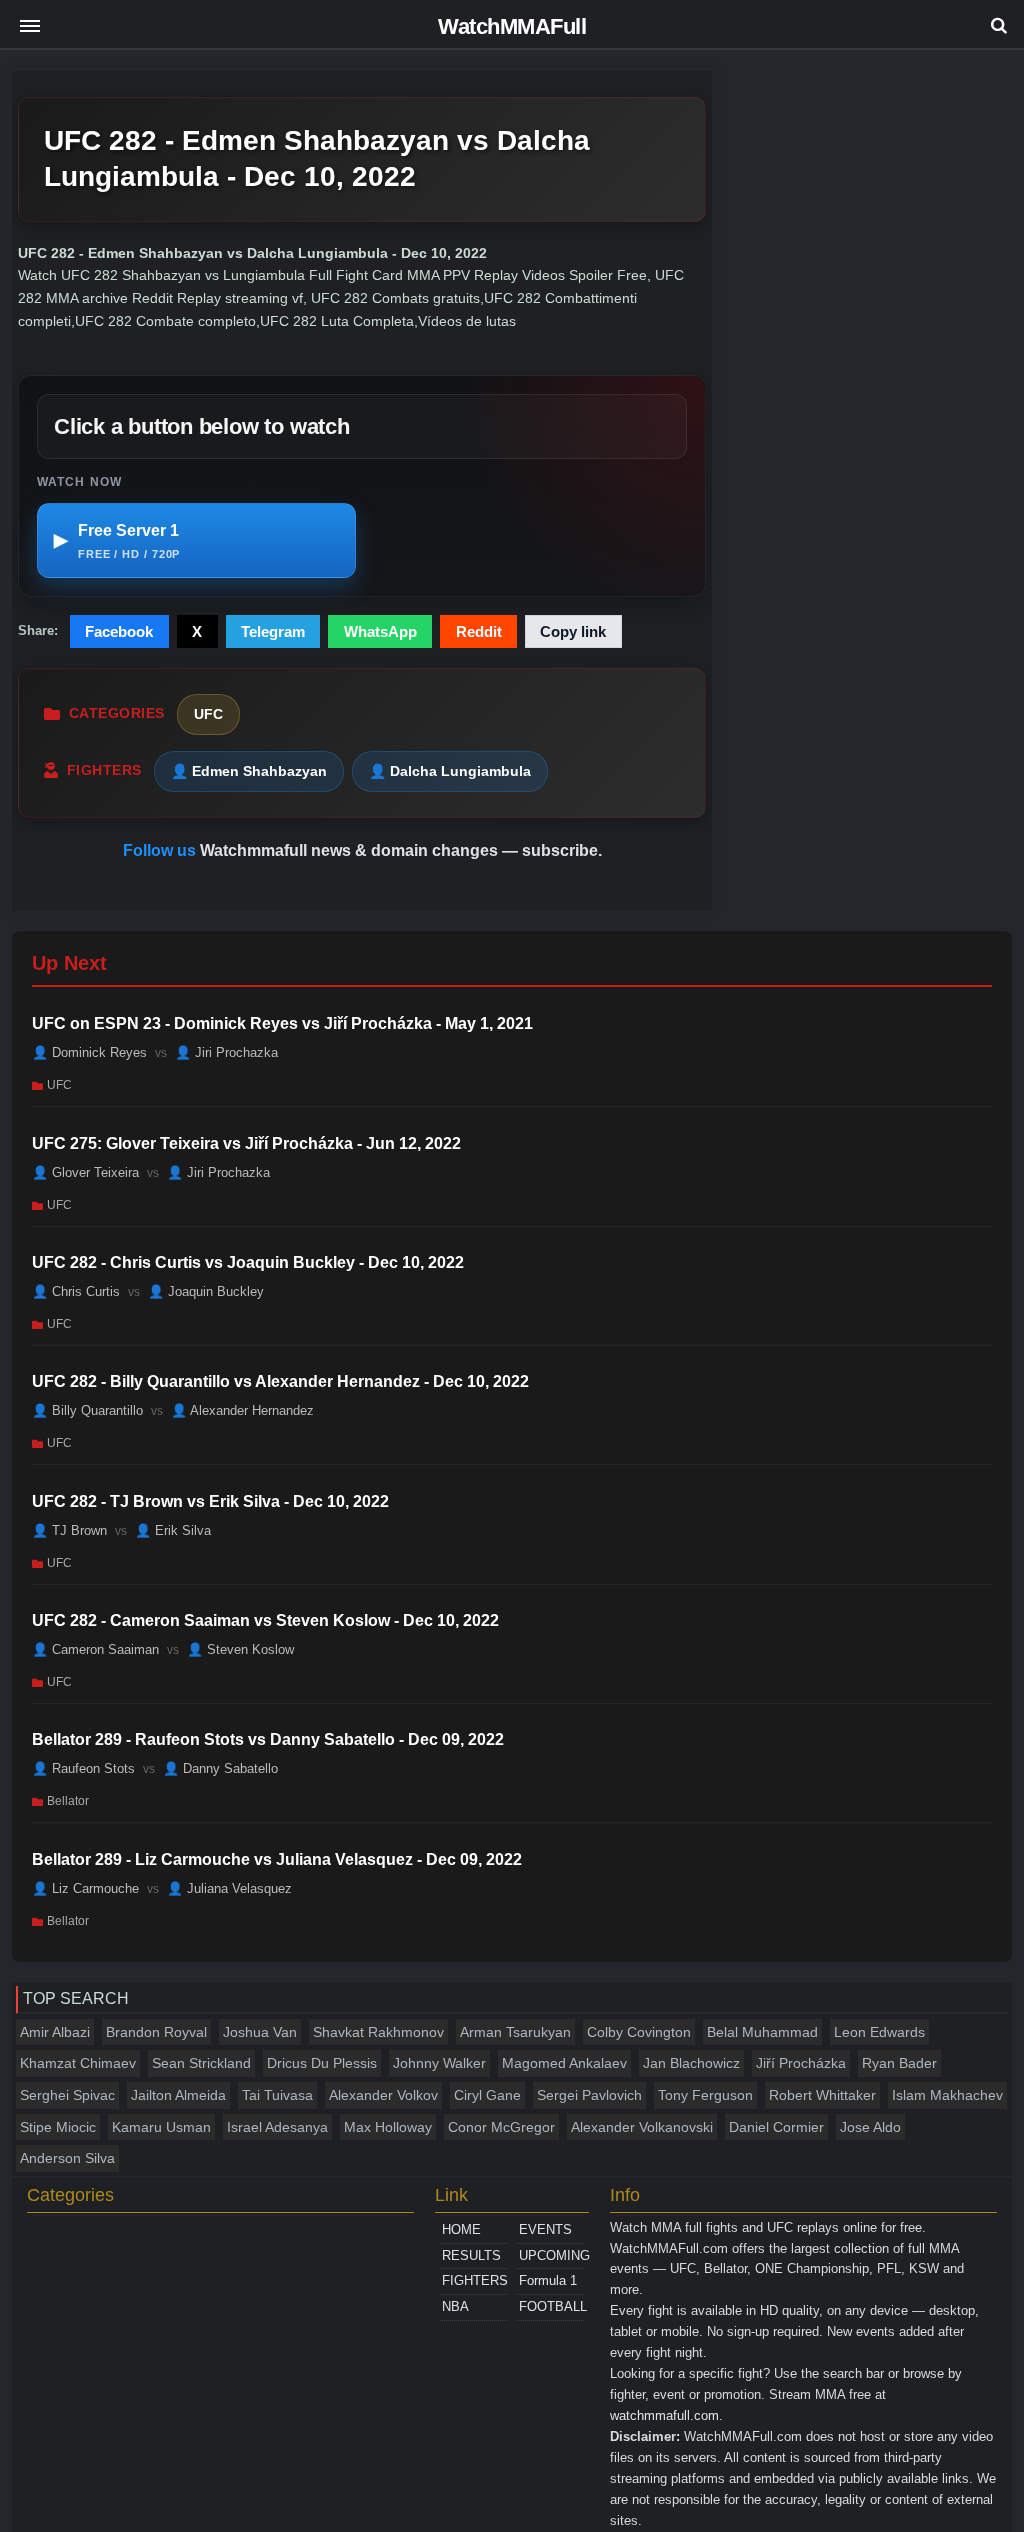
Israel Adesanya (277, 2127)
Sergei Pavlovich (589, 2095)
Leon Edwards (879, 2032)
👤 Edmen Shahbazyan (249, 771)
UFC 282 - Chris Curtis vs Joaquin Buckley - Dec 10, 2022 (248, 1262)
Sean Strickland (201, 2063)
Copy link (573, 631)
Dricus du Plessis (322, 2063)
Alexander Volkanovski (642, 2127)
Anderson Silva (67, 2158)
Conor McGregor (501, 2127)
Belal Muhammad (762, 2032)
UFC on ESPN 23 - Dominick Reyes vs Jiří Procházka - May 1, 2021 (282, 1023)
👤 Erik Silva (173, 1529)
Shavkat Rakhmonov (378, 2032)
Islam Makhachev (947, 2095)
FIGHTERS (474, 2280)
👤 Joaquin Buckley (206, 1291)
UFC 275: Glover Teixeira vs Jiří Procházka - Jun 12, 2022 (246, 1143)
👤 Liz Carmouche (85, 1888)
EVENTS (545, 2229)
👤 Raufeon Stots (83, 1768)
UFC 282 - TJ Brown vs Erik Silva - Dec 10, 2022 (210, 1501)
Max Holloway (388, 2127)
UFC (208, 714)
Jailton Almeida (178, 2095)
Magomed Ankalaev (564, 2063)
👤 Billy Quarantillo (87, 1410)
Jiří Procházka (801, 2063)
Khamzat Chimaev (78, 2063)
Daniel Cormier (776, 2127)
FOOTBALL (551, 2306)
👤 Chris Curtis (76, 1291)
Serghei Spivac (67, 2095)
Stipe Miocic (58, 2127)
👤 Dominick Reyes (89, 1052)
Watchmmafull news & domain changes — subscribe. (401, 850)
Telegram (273, 631)
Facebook (119, 631)
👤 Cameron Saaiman (95, 1649)
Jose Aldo (870, 2127)
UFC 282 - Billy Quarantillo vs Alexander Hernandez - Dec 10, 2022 (280, 1381)
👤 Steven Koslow (240, 1649)
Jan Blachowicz (691, 2063)
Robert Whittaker (822, 2095)
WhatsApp (380, 631)
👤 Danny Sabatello (220, 1768)
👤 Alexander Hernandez (242, 1410)
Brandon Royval (156, 2032)
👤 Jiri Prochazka (226, 1052)
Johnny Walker (439, 2063)
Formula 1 (548, 2280)
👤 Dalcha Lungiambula (450, 771)
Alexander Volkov (383, 2095)
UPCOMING (551, 2255)
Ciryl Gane (487, 2095)
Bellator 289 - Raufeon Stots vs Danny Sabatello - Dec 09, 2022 (268, 1739)
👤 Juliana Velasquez (229, 1888)
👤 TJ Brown (69, 1529)
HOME (461, 2229)
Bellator (68, 1801)
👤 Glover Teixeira (85, 1171)
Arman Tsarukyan (515, 2032)
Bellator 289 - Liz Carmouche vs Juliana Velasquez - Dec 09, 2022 (277, 1859)
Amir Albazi (55, 2032)
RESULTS (471, 2255)
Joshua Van (260, 2032)
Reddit (479, 631)
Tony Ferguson (705, 2095)
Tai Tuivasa (277, 2095)
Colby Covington (639, 2032)
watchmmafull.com (664, 2415)
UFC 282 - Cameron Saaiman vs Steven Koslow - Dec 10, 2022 (265, 1620)
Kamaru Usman (161, 2127)
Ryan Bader (899, 2063)
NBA (455, 2306)
